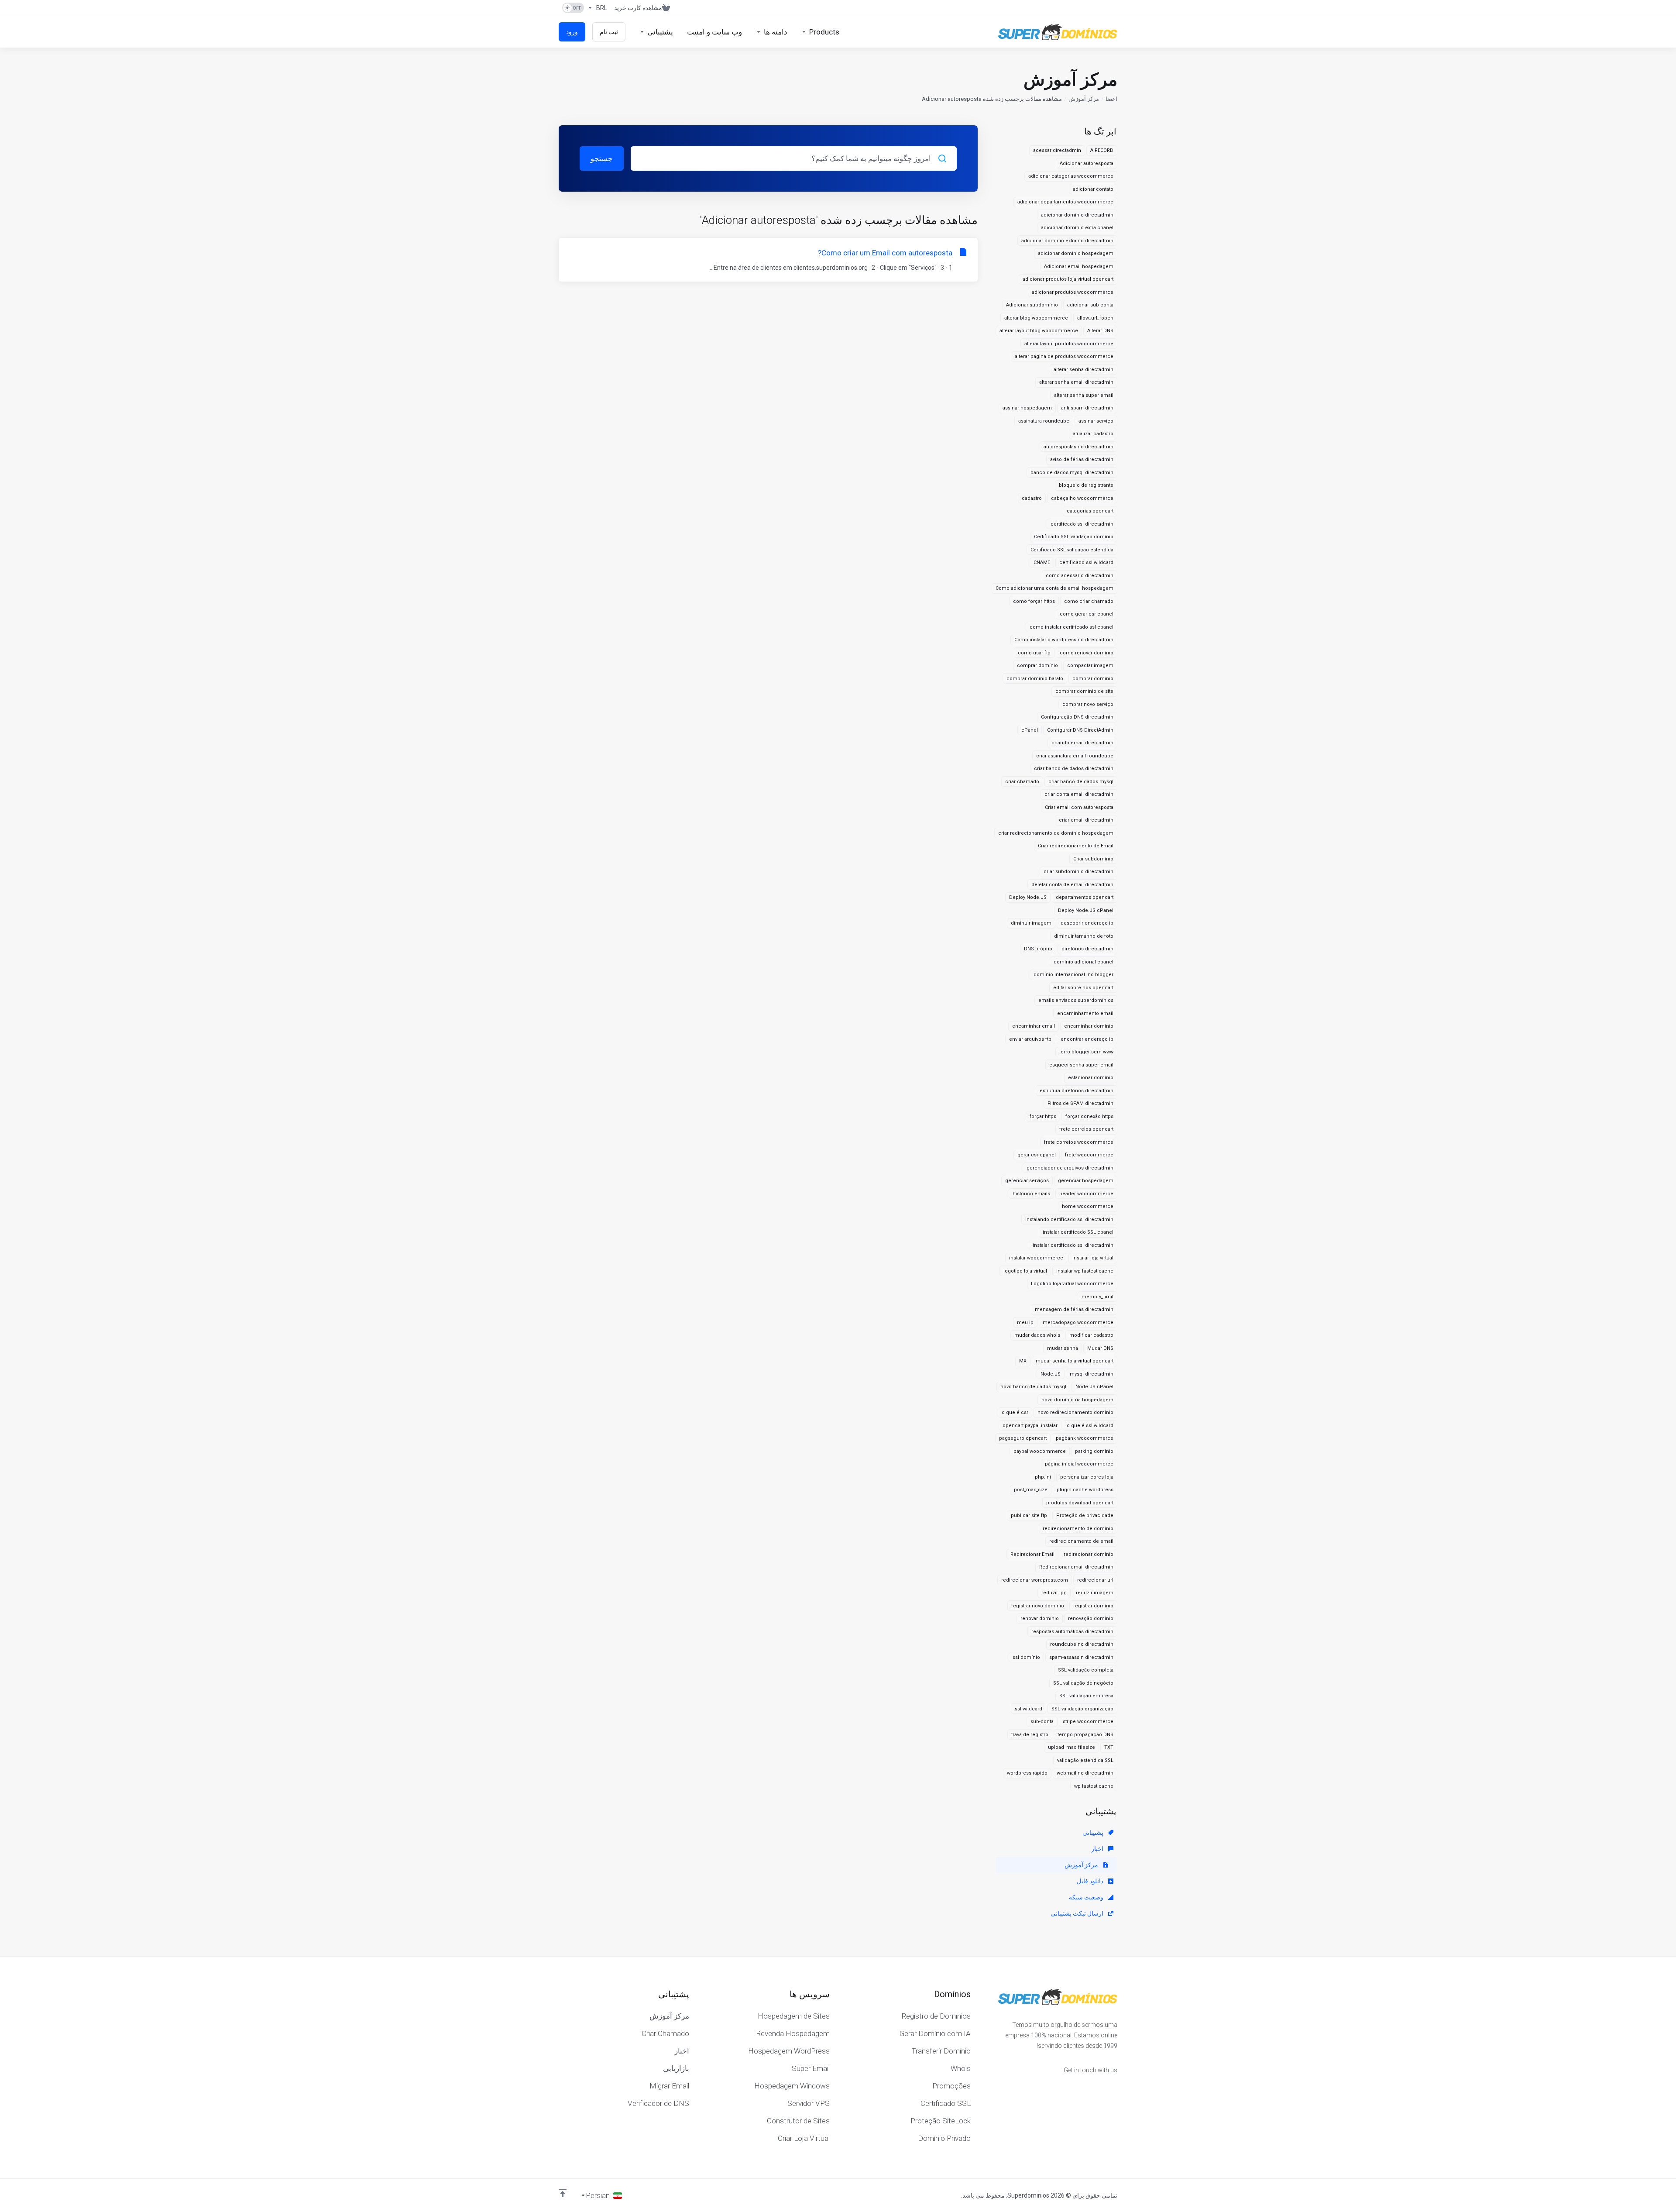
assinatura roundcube (1044, 421)
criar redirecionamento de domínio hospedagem (1056, 833)
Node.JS (1051, 1374)
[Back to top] (563, 2193)
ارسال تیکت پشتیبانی (1078, 1913)
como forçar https (1034, 601)
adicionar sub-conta (1090, 305)
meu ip (1025, 1323)
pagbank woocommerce (1085, 1438)
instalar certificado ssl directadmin (1073, 1245)
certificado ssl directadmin (1082, 524)
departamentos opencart (1085, 897)
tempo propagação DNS (1085, 1735)
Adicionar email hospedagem (1079, 267)
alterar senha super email (1084, 395)
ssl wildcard (1029, 1709)
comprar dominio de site (1084, 691)
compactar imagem (1090, 666)
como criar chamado (1089, 601)
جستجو (602, 158)
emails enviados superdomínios (1076, 1000)
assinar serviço (1096, 421)
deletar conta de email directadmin (1072, 885)
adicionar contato (1093, 189)
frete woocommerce (1089, 1155)
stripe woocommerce (1088, 1722)
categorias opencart (1090, 511)
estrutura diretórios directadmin (1077, 1091)
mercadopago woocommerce (1078, 1323)
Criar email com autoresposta (1079, 807)
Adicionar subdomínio (1032, 305)
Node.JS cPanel (1094, 1387)
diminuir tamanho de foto (1084, 936)
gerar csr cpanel (1037, 1155)
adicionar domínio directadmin (1077, 215)
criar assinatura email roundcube (1075, 756)
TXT (1109, 1747)
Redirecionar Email (1032, 1554)
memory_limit (1097, 1297)
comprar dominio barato (1035, 679)
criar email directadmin (1086, 820)
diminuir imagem (1031, 923)
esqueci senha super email (1081, 1065)
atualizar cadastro (1093, 434)
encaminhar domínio (1089, 1026)
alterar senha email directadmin (1076, 382)
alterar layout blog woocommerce (1039, 331)
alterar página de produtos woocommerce (1064, 356)
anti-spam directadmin (1087, 408)
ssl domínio (1026, 1657)
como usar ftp (1034, 653)
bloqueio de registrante (1086, 485)
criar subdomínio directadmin (1078, 872)
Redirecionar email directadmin (1076, 1567)
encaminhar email (1034, 1026)
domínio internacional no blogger (1073, 975)
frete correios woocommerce (1079, 1142)
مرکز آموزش (1084, 99)
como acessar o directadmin (1080, 576)
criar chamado (1022, 782)
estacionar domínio (1091, 1078)
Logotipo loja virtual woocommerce (1072, 1284)
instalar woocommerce (1036, 1258)
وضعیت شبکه (1087, 1897)
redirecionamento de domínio (1078, 1529)
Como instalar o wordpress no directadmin (1064, 640)
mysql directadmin (1092, 1374)
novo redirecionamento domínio (1075, 1412)
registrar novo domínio (1038, 1606)
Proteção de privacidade (1085, 1515)
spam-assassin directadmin (1081, 1657)
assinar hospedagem (1027, 408)
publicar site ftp (1029, 1515)
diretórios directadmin (1087, 949)
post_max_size (1031, 1490)
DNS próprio (1038, 949)
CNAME (1042, 562)
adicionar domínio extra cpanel (1077, 228)
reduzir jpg (1054, 1593)
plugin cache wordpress (1085, 1490)
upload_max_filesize (1072, 1747)
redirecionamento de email (1081, 1541)
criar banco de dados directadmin (1074, 769)
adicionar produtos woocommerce (1073, 292)
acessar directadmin (1057, 150)
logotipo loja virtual (1025, 1271)
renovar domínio (1040, 1619)
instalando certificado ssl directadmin (1069, 1220)
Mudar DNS (1100, 1348)
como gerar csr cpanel (1087, 614)
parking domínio (1094, 1451)
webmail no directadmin (1085, 1773)
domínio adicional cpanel (1084, 962)
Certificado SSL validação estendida (1072, 550)
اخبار (1098, 1849)
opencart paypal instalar (1030, 1426)
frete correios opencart (1086, 1129)
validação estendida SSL (1085, 1760)
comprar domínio (1037, 666)
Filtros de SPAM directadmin (1080, 1103)
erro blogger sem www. (1086, 1052)
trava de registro (1030, 1735)
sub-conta (1042, 1722)
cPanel (1030, 730)
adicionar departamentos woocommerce (1065, 202)
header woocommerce (1086, 1194)
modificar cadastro (1091, 1335)
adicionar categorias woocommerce (1071, 176)
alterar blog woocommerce (1036, 318)
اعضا (1111, 99)
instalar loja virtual (1093, 1258)
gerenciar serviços (1027, 1181)
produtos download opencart (1080, 1503)
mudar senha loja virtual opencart (1075, 1361)
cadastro (1032, 498)
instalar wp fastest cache (1085, 1271)
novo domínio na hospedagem (1077, 1400)
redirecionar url (1095, 1580)
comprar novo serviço (1088, 704)
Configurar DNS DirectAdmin (1080, 730)
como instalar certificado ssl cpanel (1072, 627)
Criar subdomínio (1093, 859)
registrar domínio (1093, 1606)
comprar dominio (1093, 679)
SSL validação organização (1082, 1709)
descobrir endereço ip (1087, 923)
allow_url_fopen (1095, 318)
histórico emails (1031, 1194)
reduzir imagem (1095, 1593)
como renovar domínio (1087, 653)
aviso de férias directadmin (1082, 459)
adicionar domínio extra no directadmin (1067, 241)
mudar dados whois (1037, 1335)
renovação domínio (1091, 1619)
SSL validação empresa (1086, 1696)
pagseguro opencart (1023, 1438)
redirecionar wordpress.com (1035, 1580)
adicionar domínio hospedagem (1076, 253)
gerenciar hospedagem (1086, 1181)
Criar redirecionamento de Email (1076, 846)
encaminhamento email (1085, 1013)
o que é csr (1015, 1412)
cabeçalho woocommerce (1082, 498)
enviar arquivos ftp (1030, 1039)
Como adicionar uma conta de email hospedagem (1054, 588)
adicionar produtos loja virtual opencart (1068, 279)
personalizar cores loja (1087, 1477)
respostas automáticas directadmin (1072, 1632)
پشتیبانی (1094, 1833)
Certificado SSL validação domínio (1074, 537)
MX (1023, 1361)
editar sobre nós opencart (1083, 988)
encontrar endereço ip (1087, 1039)
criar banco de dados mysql (1081, 782)
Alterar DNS (1100, 331)
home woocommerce (1088, 1206)
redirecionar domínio (1089, 1554)
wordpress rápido (1027, 1773)
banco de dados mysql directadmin (1072, 473)
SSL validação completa (1086, 1670)
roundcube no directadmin (1082, 1644)
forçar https (1043, 1116)
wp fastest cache (1094, 1786)
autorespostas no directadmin (1078, 447)
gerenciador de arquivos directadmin (1070, 1168)
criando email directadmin (1082, 743)
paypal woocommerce (1040, 1451)
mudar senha (1063, 1348)
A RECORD (1102, 150)
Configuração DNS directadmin (1077, 717)
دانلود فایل (1091, 1881)
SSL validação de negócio (1083, 1683)
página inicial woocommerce (1079, 1464)
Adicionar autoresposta (1087, 163)
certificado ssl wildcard (1086, 562)
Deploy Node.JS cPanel (1086, 910)
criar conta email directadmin (1079, 794)
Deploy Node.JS (1028, 897)
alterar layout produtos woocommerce (1069, 344)
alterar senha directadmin (1084, 370)
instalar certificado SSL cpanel (1078, 1232)
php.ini (1043, 1477)
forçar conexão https (1089, 1116)
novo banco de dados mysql (1033, 1387)
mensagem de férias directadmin (1074, 1309)
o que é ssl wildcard (1090, 1426)
